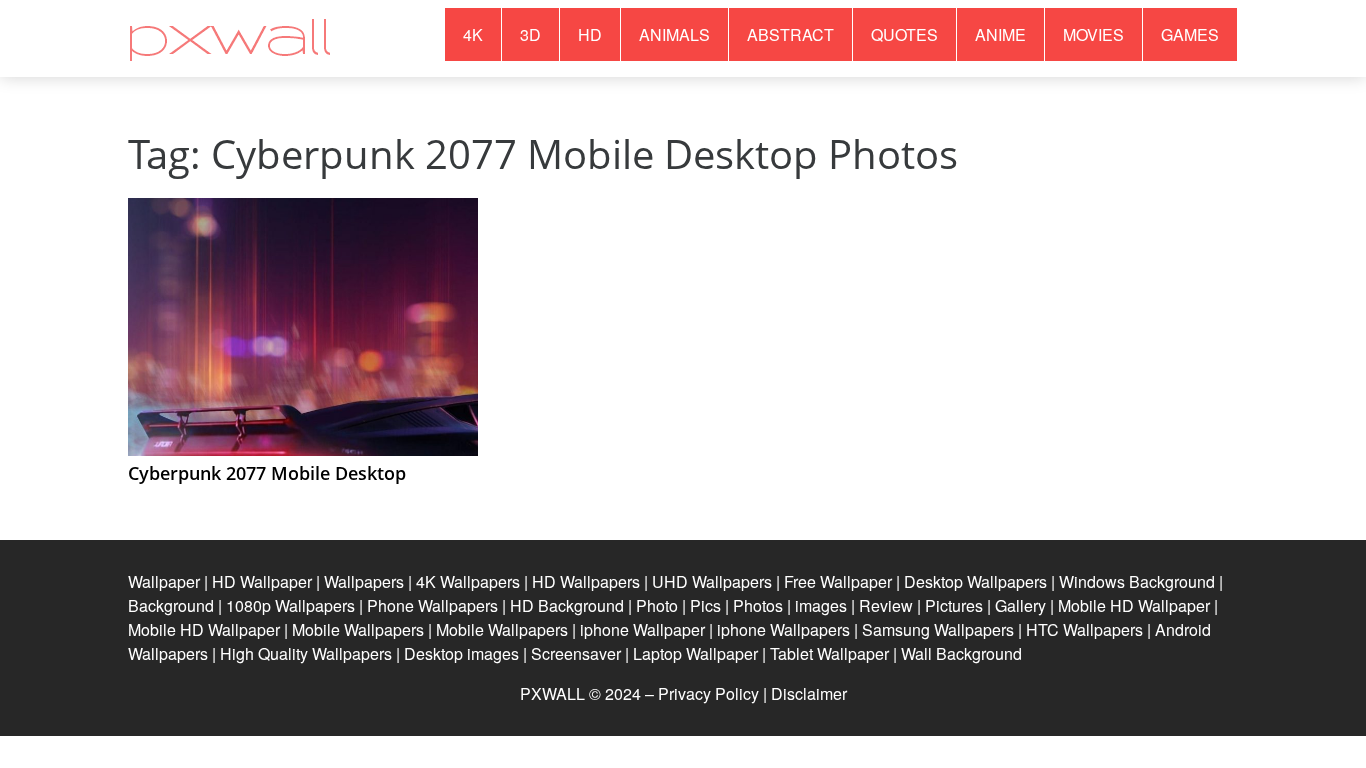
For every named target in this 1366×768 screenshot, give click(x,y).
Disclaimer (809, 693)
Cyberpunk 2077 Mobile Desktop (267, 473)
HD (590, 34)
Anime (1000, 34)
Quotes (904, 34)
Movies (1093, 34)
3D (530, 34)
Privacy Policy (708, 693)
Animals (674, 34)
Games (1190, 34)
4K (473, 34)
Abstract (790, 34)
